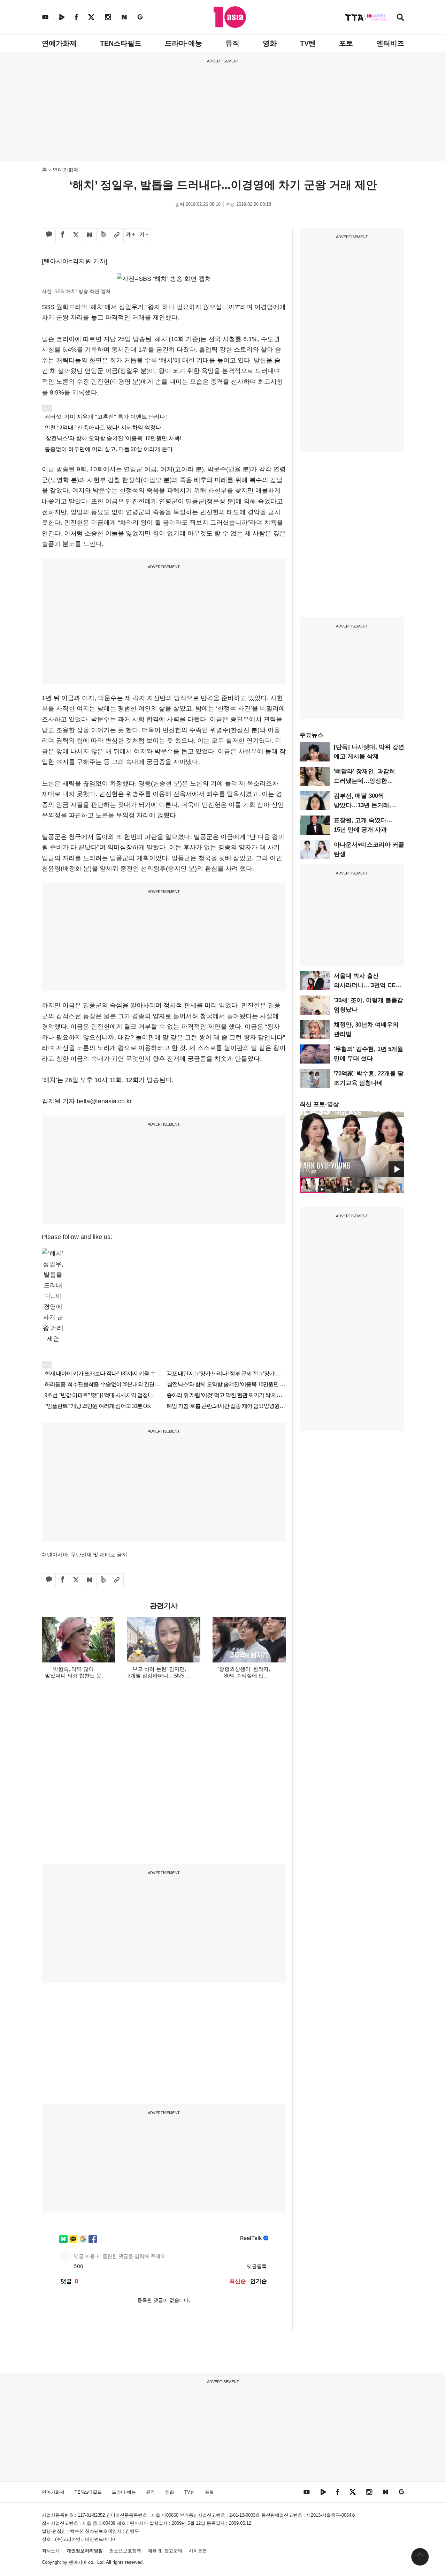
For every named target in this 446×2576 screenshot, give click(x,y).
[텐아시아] (230, 17)
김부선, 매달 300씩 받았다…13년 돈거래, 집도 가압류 (362, 805)
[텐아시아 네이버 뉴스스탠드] (124, 17)
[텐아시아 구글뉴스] (140, 17)
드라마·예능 (183, 43)
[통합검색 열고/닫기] (400, 18)
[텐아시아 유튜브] (45, 17)
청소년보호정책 (125, 2551)
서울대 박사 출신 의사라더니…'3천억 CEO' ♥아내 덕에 (368, 985)
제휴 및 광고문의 (165, 2551)
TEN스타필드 (121, 43)
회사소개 (51, 2551)
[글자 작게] (144, 235)
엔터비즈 (390, 43)
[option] (352, 1144)
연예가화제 (59, 43)
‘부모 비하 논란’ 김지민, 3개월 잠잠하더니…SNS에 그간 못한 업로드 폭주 (159, 1676)
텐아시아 (78, 2562)
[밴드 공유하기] (103, 235)
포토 (346, 43)
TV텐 (308, 43)
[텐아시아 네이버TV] (62, 17)
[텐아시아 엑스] (91, 17)
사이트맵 (198, 2551)
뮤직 (232, 43)
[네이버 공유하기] (90, 235)
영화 (270, 43)
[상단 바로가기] (420, 2557)
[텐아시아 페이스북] (76, 17)
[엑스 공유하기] (76, 235)
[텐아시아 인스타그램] (108, 17)
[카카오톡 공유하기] (49, 235)
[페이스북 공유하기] (62, 235)
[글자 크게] (130, 235)
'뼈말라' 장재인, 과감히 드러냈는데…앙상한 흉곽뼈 (364, 781)
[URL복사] (117, 235)
